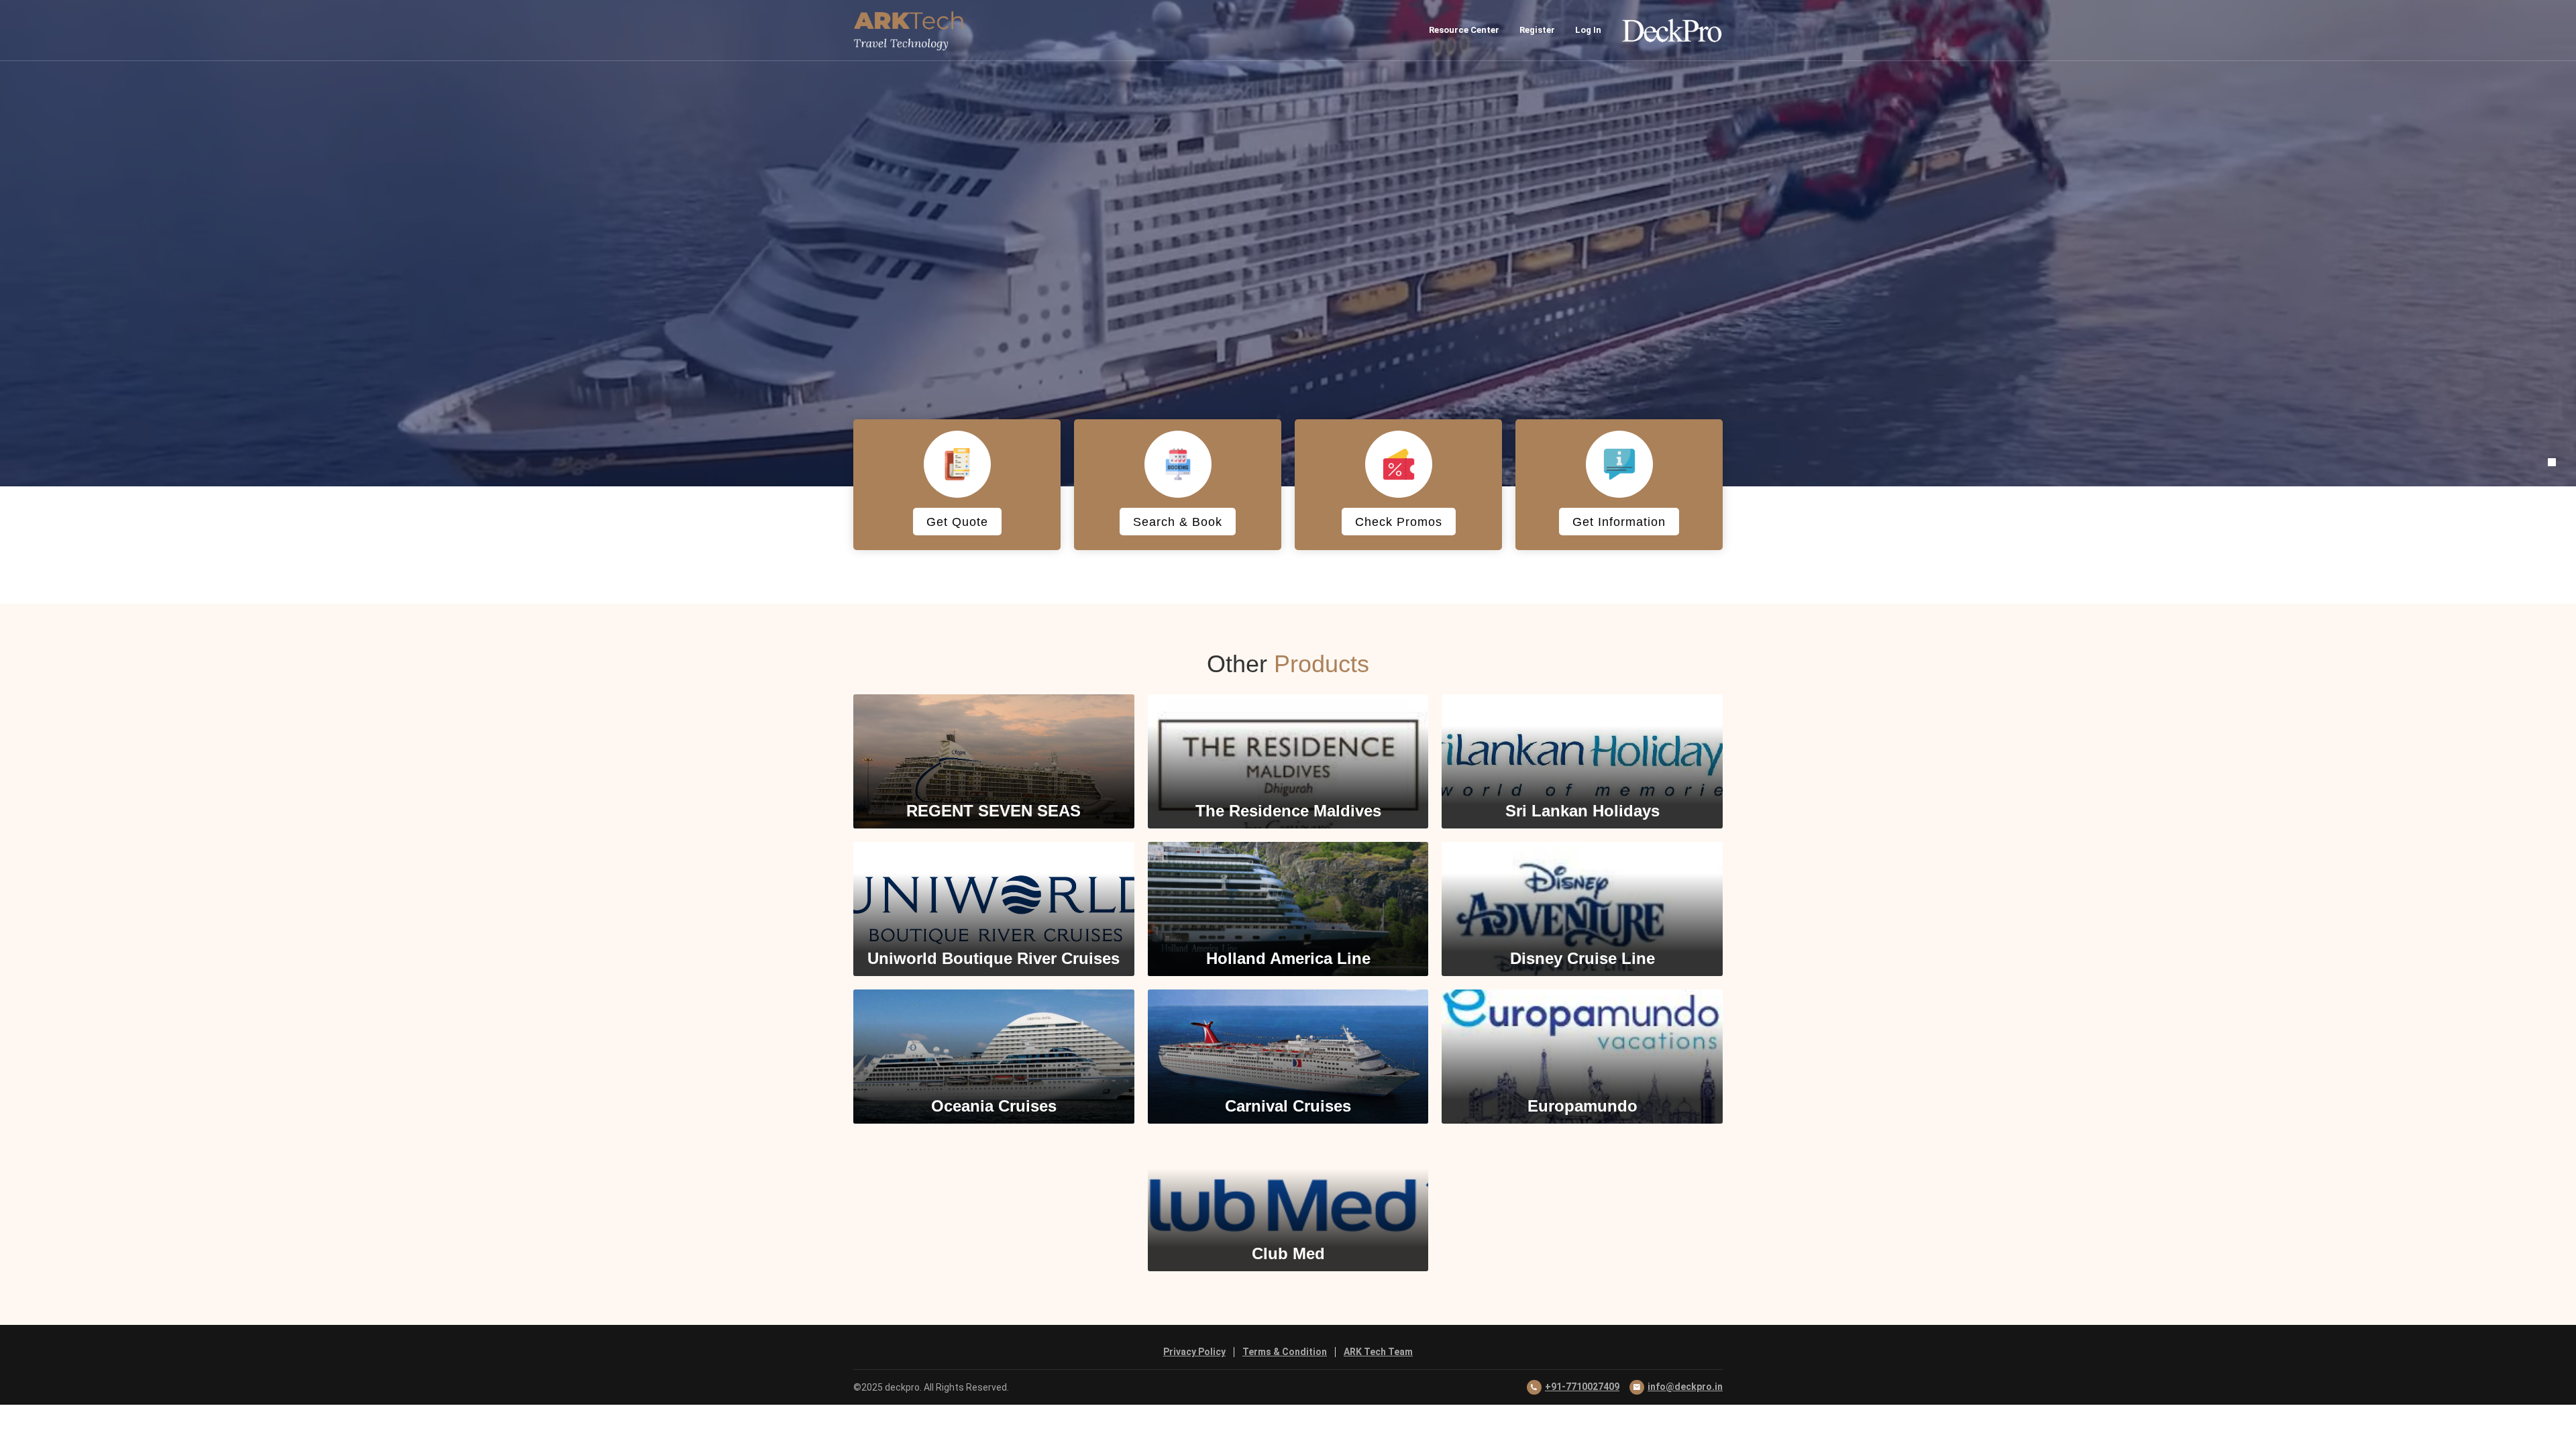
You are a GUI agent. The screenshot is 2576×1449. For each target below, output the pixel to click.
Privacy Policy (1194, 1352)
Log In (1588, 30)
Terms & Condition (1285, 1352)
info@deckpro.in (1685, 1387)
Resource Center (1464, 30)
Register (1537, 30)
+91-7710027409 (1582, 1387)
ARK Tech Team (1378, 1352)
